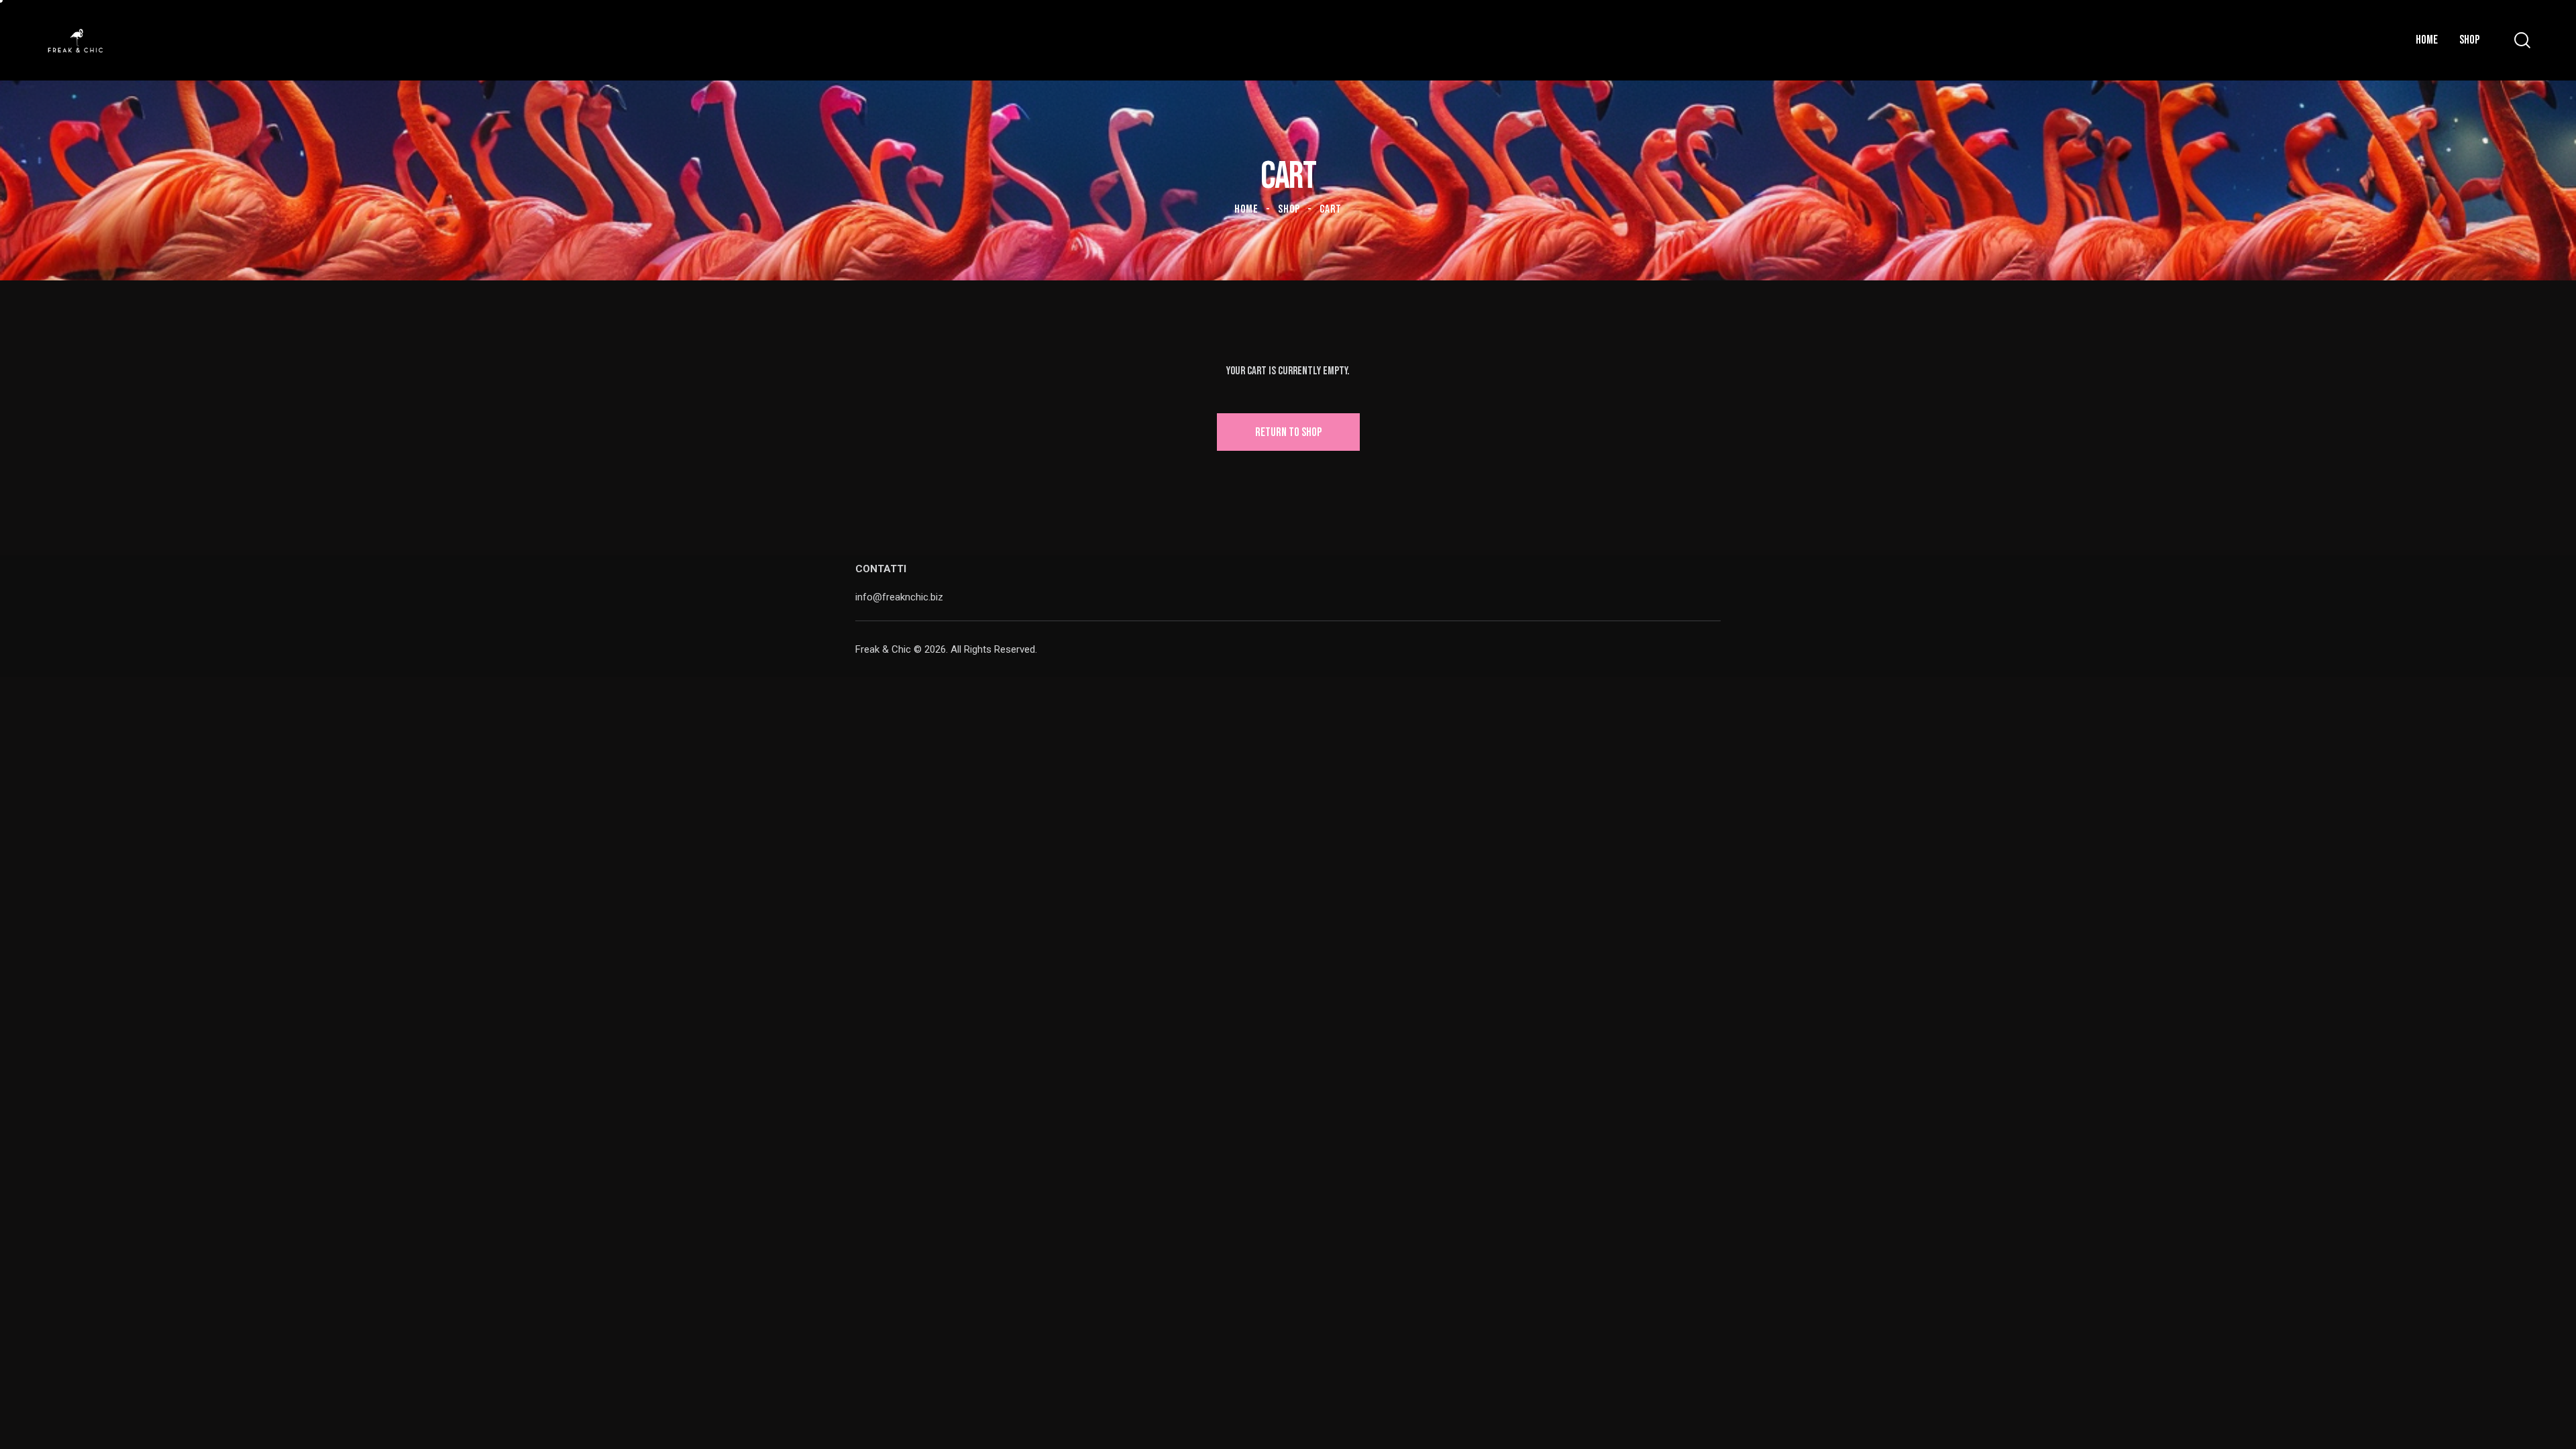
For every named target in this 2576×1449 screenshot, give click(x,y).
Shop (1289, 209)
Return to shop (1288, 432)
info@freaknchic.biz (899, 597)
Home (1246, 209)
